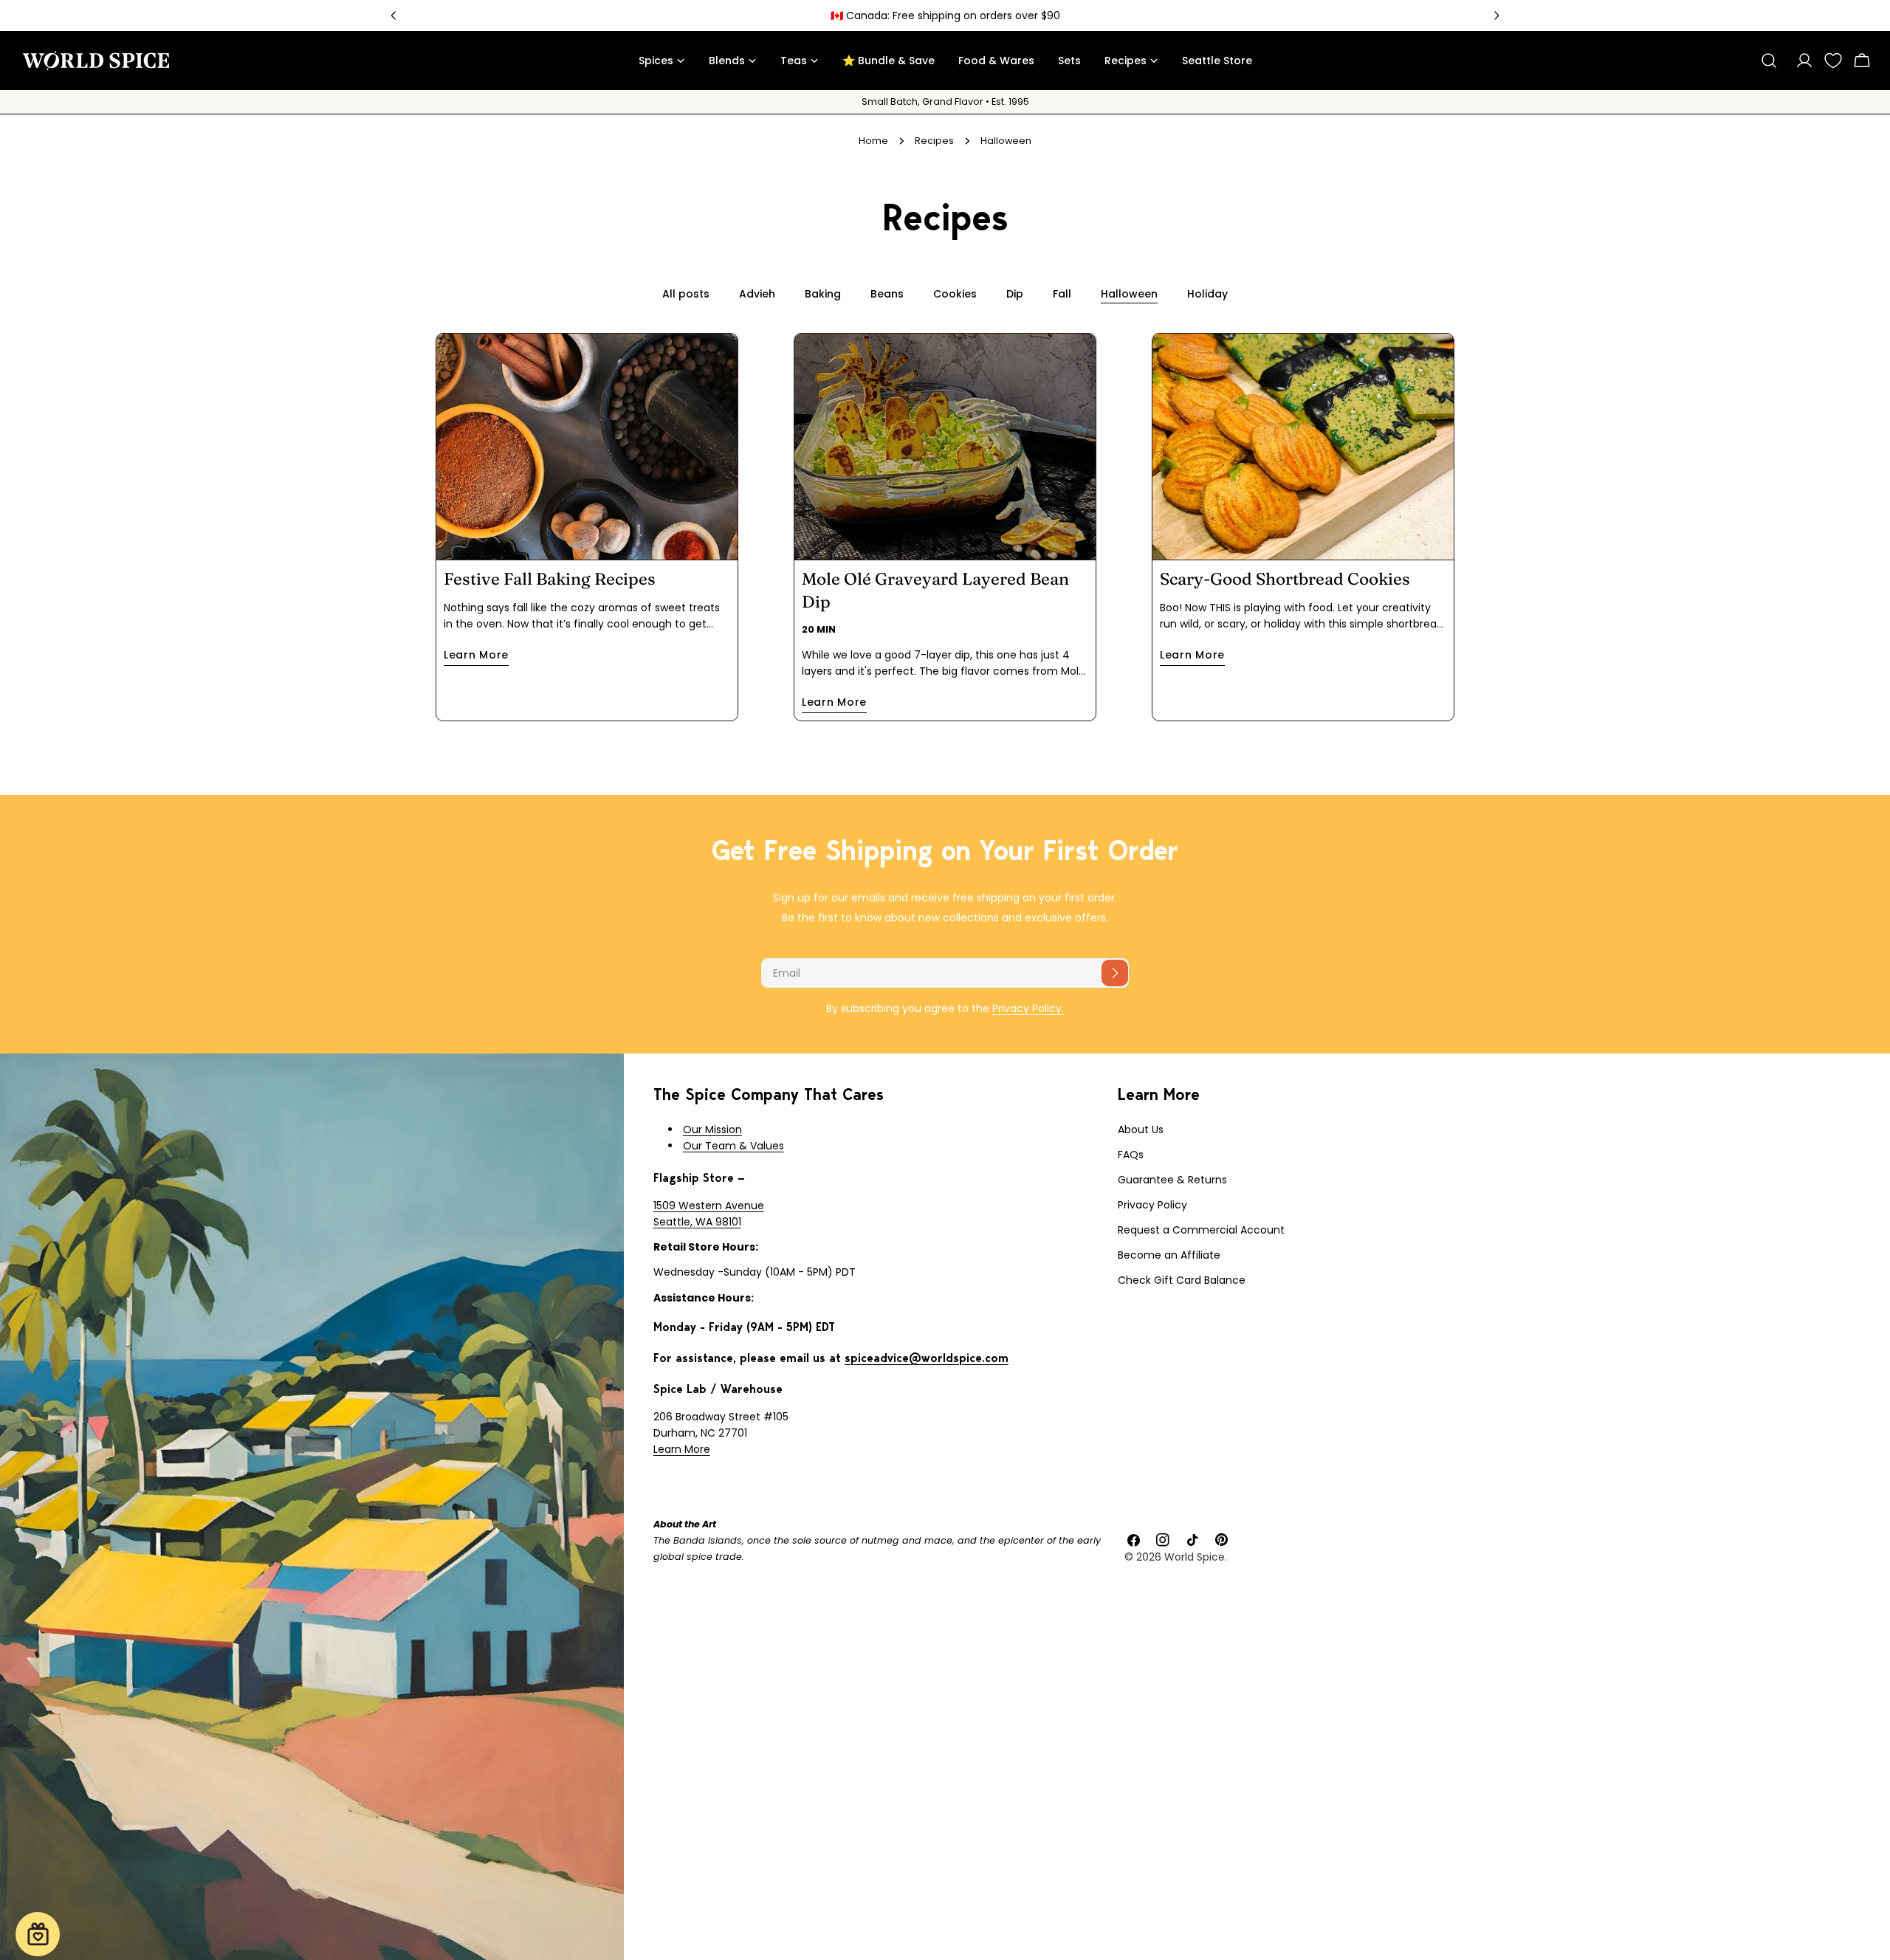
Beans (887, 294)
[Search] (1769, 61)
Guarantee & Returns (1172, 1180)
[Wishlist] (1833, 61)
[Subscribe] (1115, 973)
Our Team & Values (733, 1146)
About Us (1141, 1129)
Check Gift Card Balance (1182, 1280)
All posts (686, 294)
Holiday (1207, 294)
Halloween (1129, 294)
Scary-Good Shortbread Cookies (1285, 579)
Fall (1062, 294)
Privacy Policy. (1028, 1008)
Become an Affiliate (1169, 1255)
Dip (1015, 294)
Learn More (682, 1449)
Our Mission (712, 1129)
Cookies (955, 294)
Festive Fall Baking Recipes (550, 579)
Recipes (934, 141)
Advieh (757, 294)
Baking (823, 294)
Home (873, 141)
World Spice (1195, 1557)
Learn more (476, 655)
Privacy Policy (1152, 1205)
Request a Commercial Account (1201, 1230)
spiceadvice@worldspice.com (927, 1358)
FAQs (1131, 1155)
